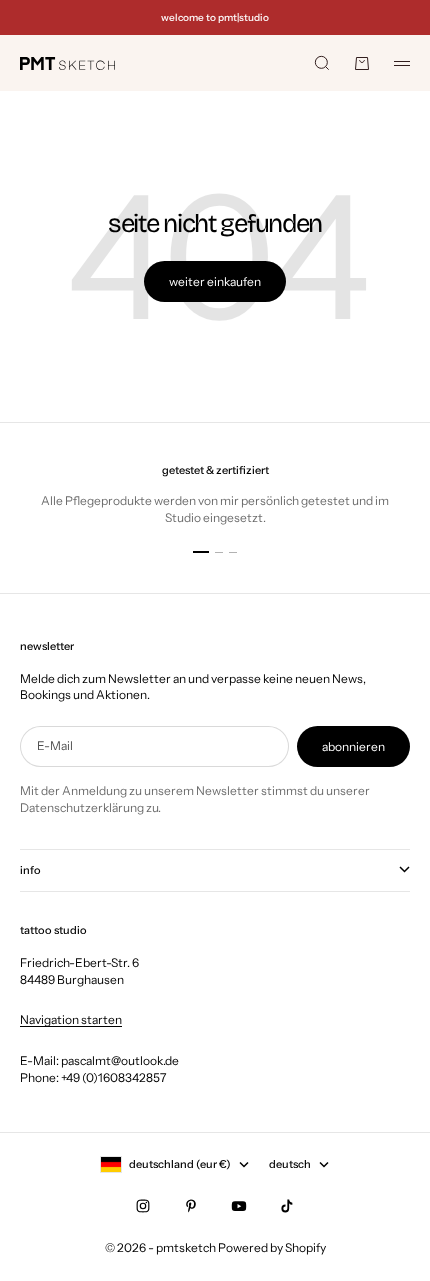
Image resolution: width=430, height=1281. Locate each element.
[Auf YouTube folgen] (239, 1206)
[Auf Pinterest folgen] (191, 1206)
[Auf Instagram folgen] (143, 1206)
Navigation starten (71, 1019)
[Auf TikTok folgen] (287, 1206)
